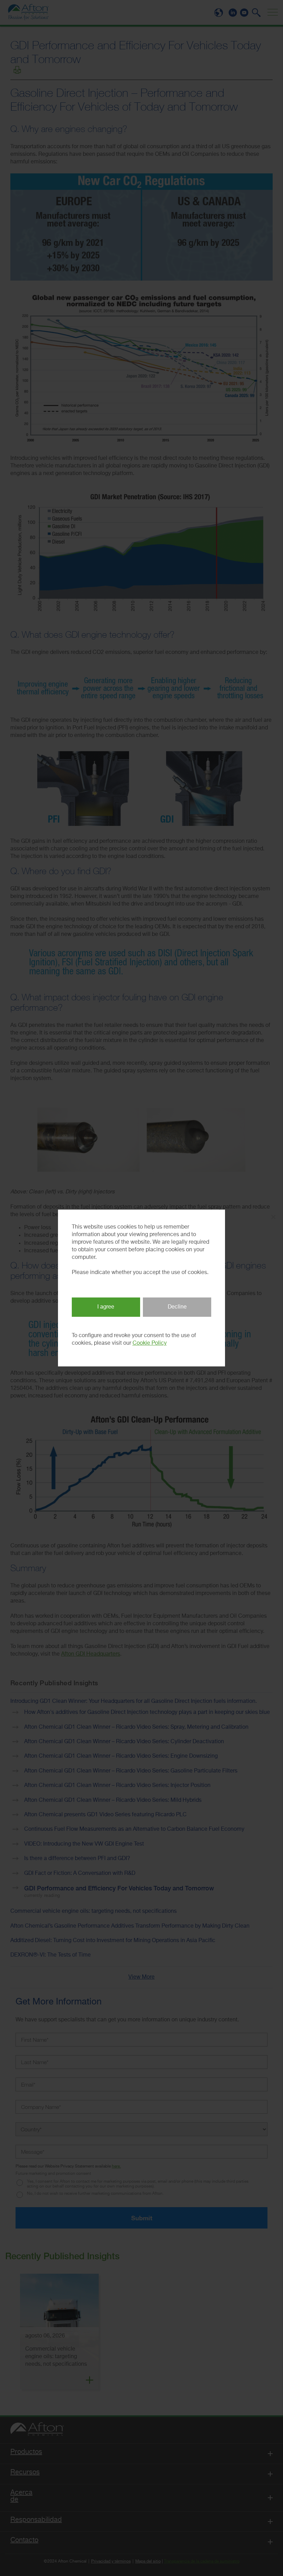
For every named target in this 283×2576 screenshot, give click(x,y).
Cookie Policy (150, 1343)
